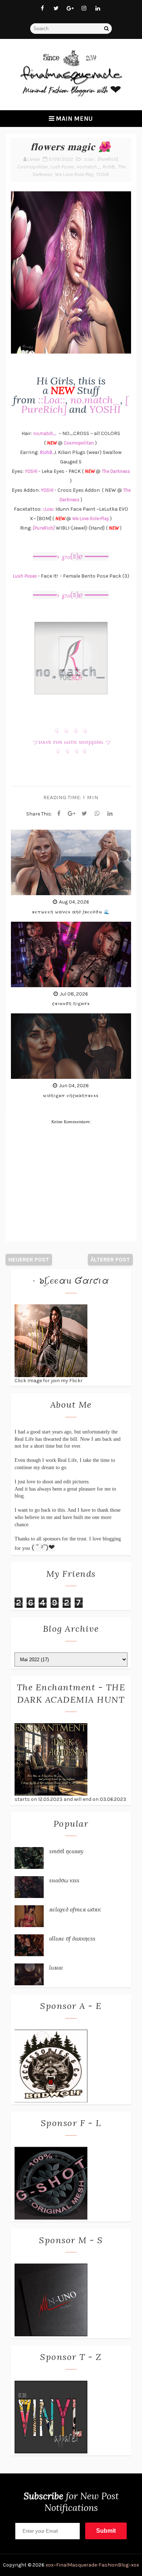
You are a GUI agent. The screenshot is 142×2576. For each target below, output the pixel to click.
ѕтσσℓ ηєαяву (66, 1851)
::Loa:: (89, 159)
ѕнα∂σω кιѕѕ (64, 1880)
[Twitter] (84, 814)
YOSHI (102, 174)
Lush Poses (62, 167)
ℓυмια (56, 1967)
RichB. (109, 167)
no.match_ (88, 167)
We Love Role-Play (74, 174)
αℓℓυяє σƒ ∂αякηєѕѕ (72, 1938)
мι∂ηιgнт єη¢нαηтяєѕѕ (71, 1095)
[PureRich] (108, 159)
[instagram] (84, 8)
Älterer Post (110, 1259)
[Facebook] (59, 814)
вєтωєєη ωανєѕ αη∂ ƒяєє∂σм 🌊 (71, 912)
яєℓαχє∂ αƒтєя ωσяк (75, 1909)
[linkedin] (98, 8)
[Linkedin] (110, 814)
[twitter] (56, 8)
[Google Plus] (72, 814)
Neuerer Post (29, 1259)
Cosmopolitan (33, 167)
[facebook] (42, 8)
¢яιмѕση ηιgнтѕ (71, 1003)
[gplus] (70, 8)
